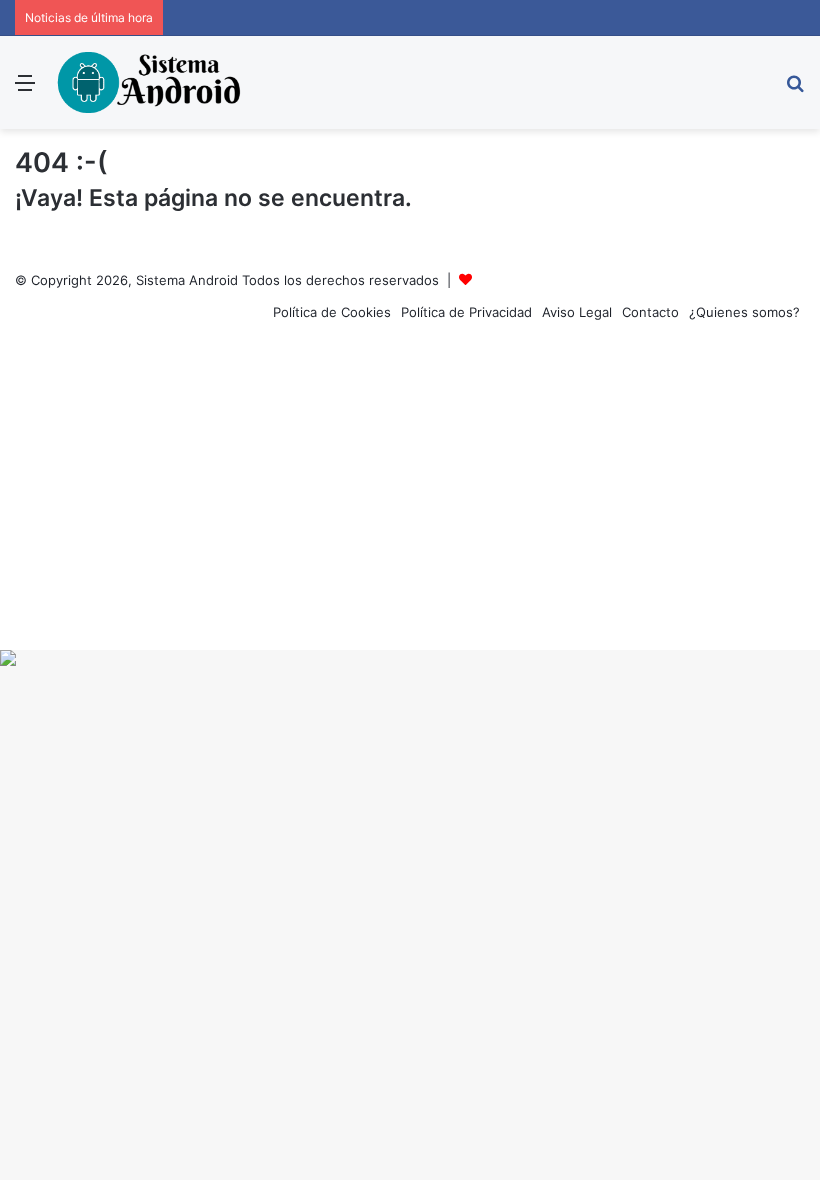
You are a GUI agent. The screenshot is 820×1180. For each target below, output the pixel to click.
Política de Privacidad (466, 312)
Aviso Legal (577, 312)
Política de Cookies (332, 312)
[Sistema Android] (151, 82)
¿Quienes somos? (744, 312)
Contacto (650, 312)
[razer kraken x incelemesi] (410, 658)
